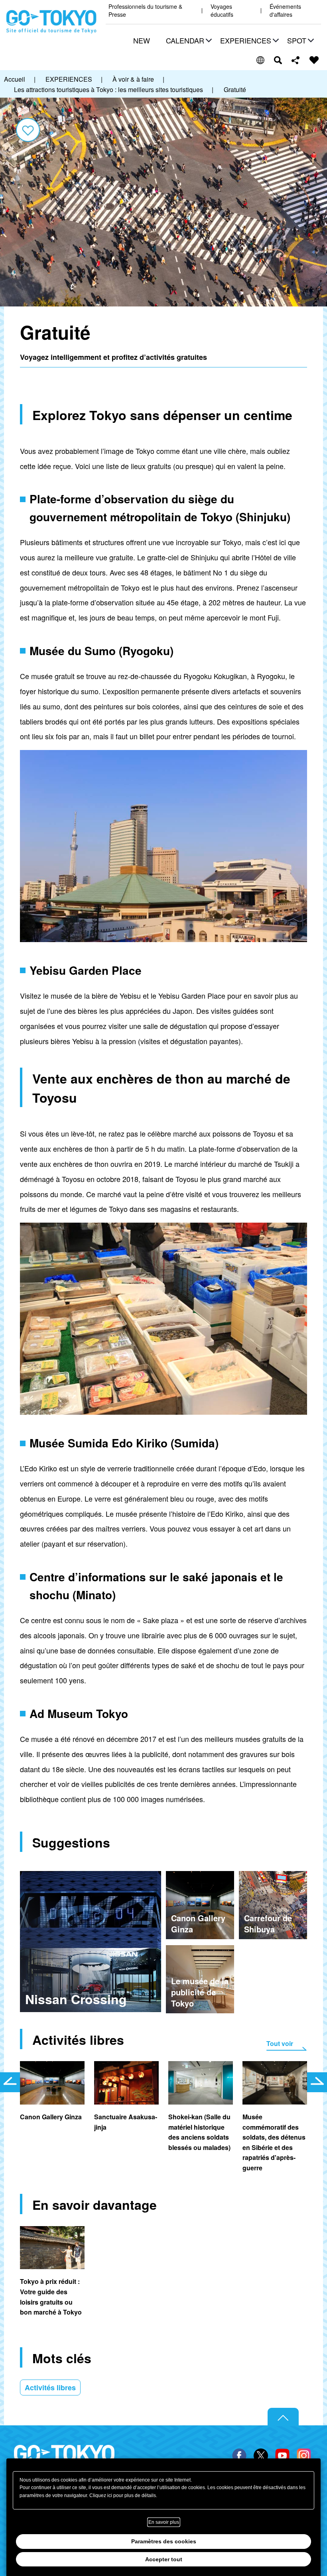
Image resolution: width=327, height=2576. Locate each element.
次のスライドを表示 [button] (317, 2082)
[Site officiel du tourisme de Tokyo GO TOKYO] (51, 22)
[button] (188, 41)
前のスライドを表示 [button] (10, 2082)
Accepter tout (164, 2559)
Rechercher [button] (278, 60)
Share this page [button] (296, 60)
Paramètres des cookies (164, 2541)
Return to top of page (283, 2417)
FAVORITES (314, 60)
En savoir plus (164, 2522)
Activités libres (50, 2388)
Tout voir (280, 2043)
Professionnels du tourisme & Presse (145, 11)
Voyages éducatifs (222, 11)
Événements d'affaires (285, 11)
